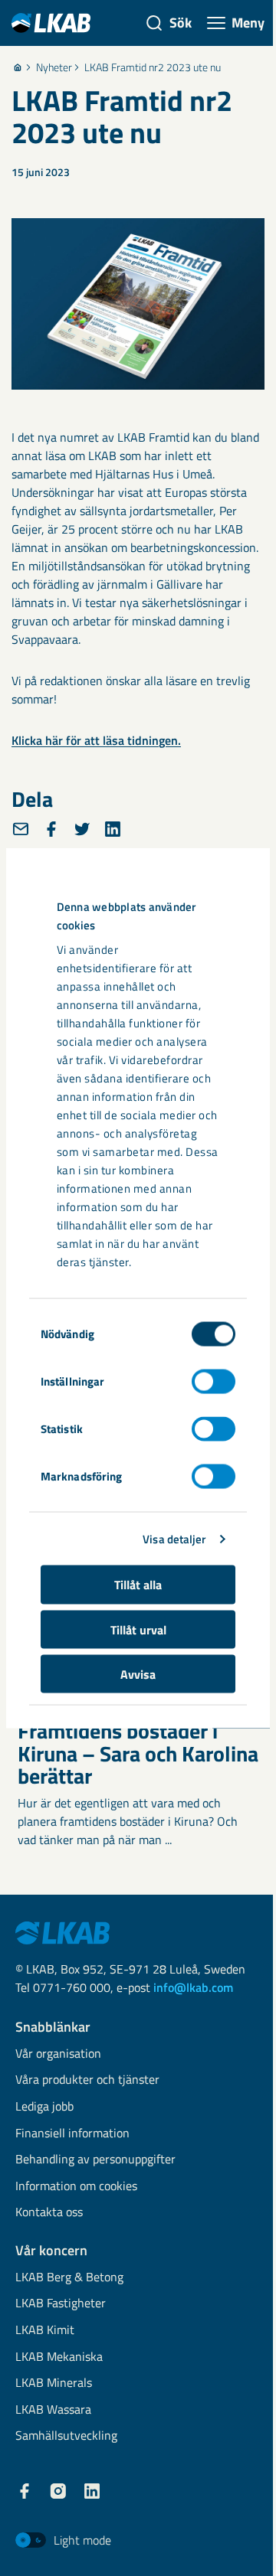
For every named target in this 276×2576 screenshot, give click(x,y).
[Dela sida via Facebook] (51, 829)
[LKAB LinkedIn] (92, 2491)
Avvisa (138, 1674)
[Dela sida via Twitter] (82, 829)
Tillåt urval (138, 1629)
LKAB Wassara (53, 2410)
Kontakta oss (49, 2213)
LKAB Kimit (45, 2331)
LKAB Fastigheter (61, 2304)
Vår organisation (58, 2054)
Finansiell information (72, 2134)
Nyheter (54, 67)
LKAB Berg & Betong (69, 2278)
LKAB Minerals (54, 2383)
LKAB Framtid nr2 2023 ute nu (153, 67)
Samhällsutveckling (66, 2436)
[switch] (214, 1382)
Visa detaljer (174, 1538)
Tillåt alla (138, 1585)
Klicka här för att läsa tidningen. (96, 740)
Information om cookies (76, 2187)
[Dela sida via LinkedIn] (113, 829)
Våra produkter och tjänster (87, 2080)
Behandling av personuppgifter (95, 2160)
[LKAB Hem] (51, 23)
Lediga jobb (44, 2107)
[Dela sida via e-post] (21, 829)
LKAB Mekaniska (59, 2357)
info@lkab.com (193, 1987)
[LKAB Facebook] (25, 2491)
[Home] (18, 67)
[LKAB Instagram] (58, 2491)
